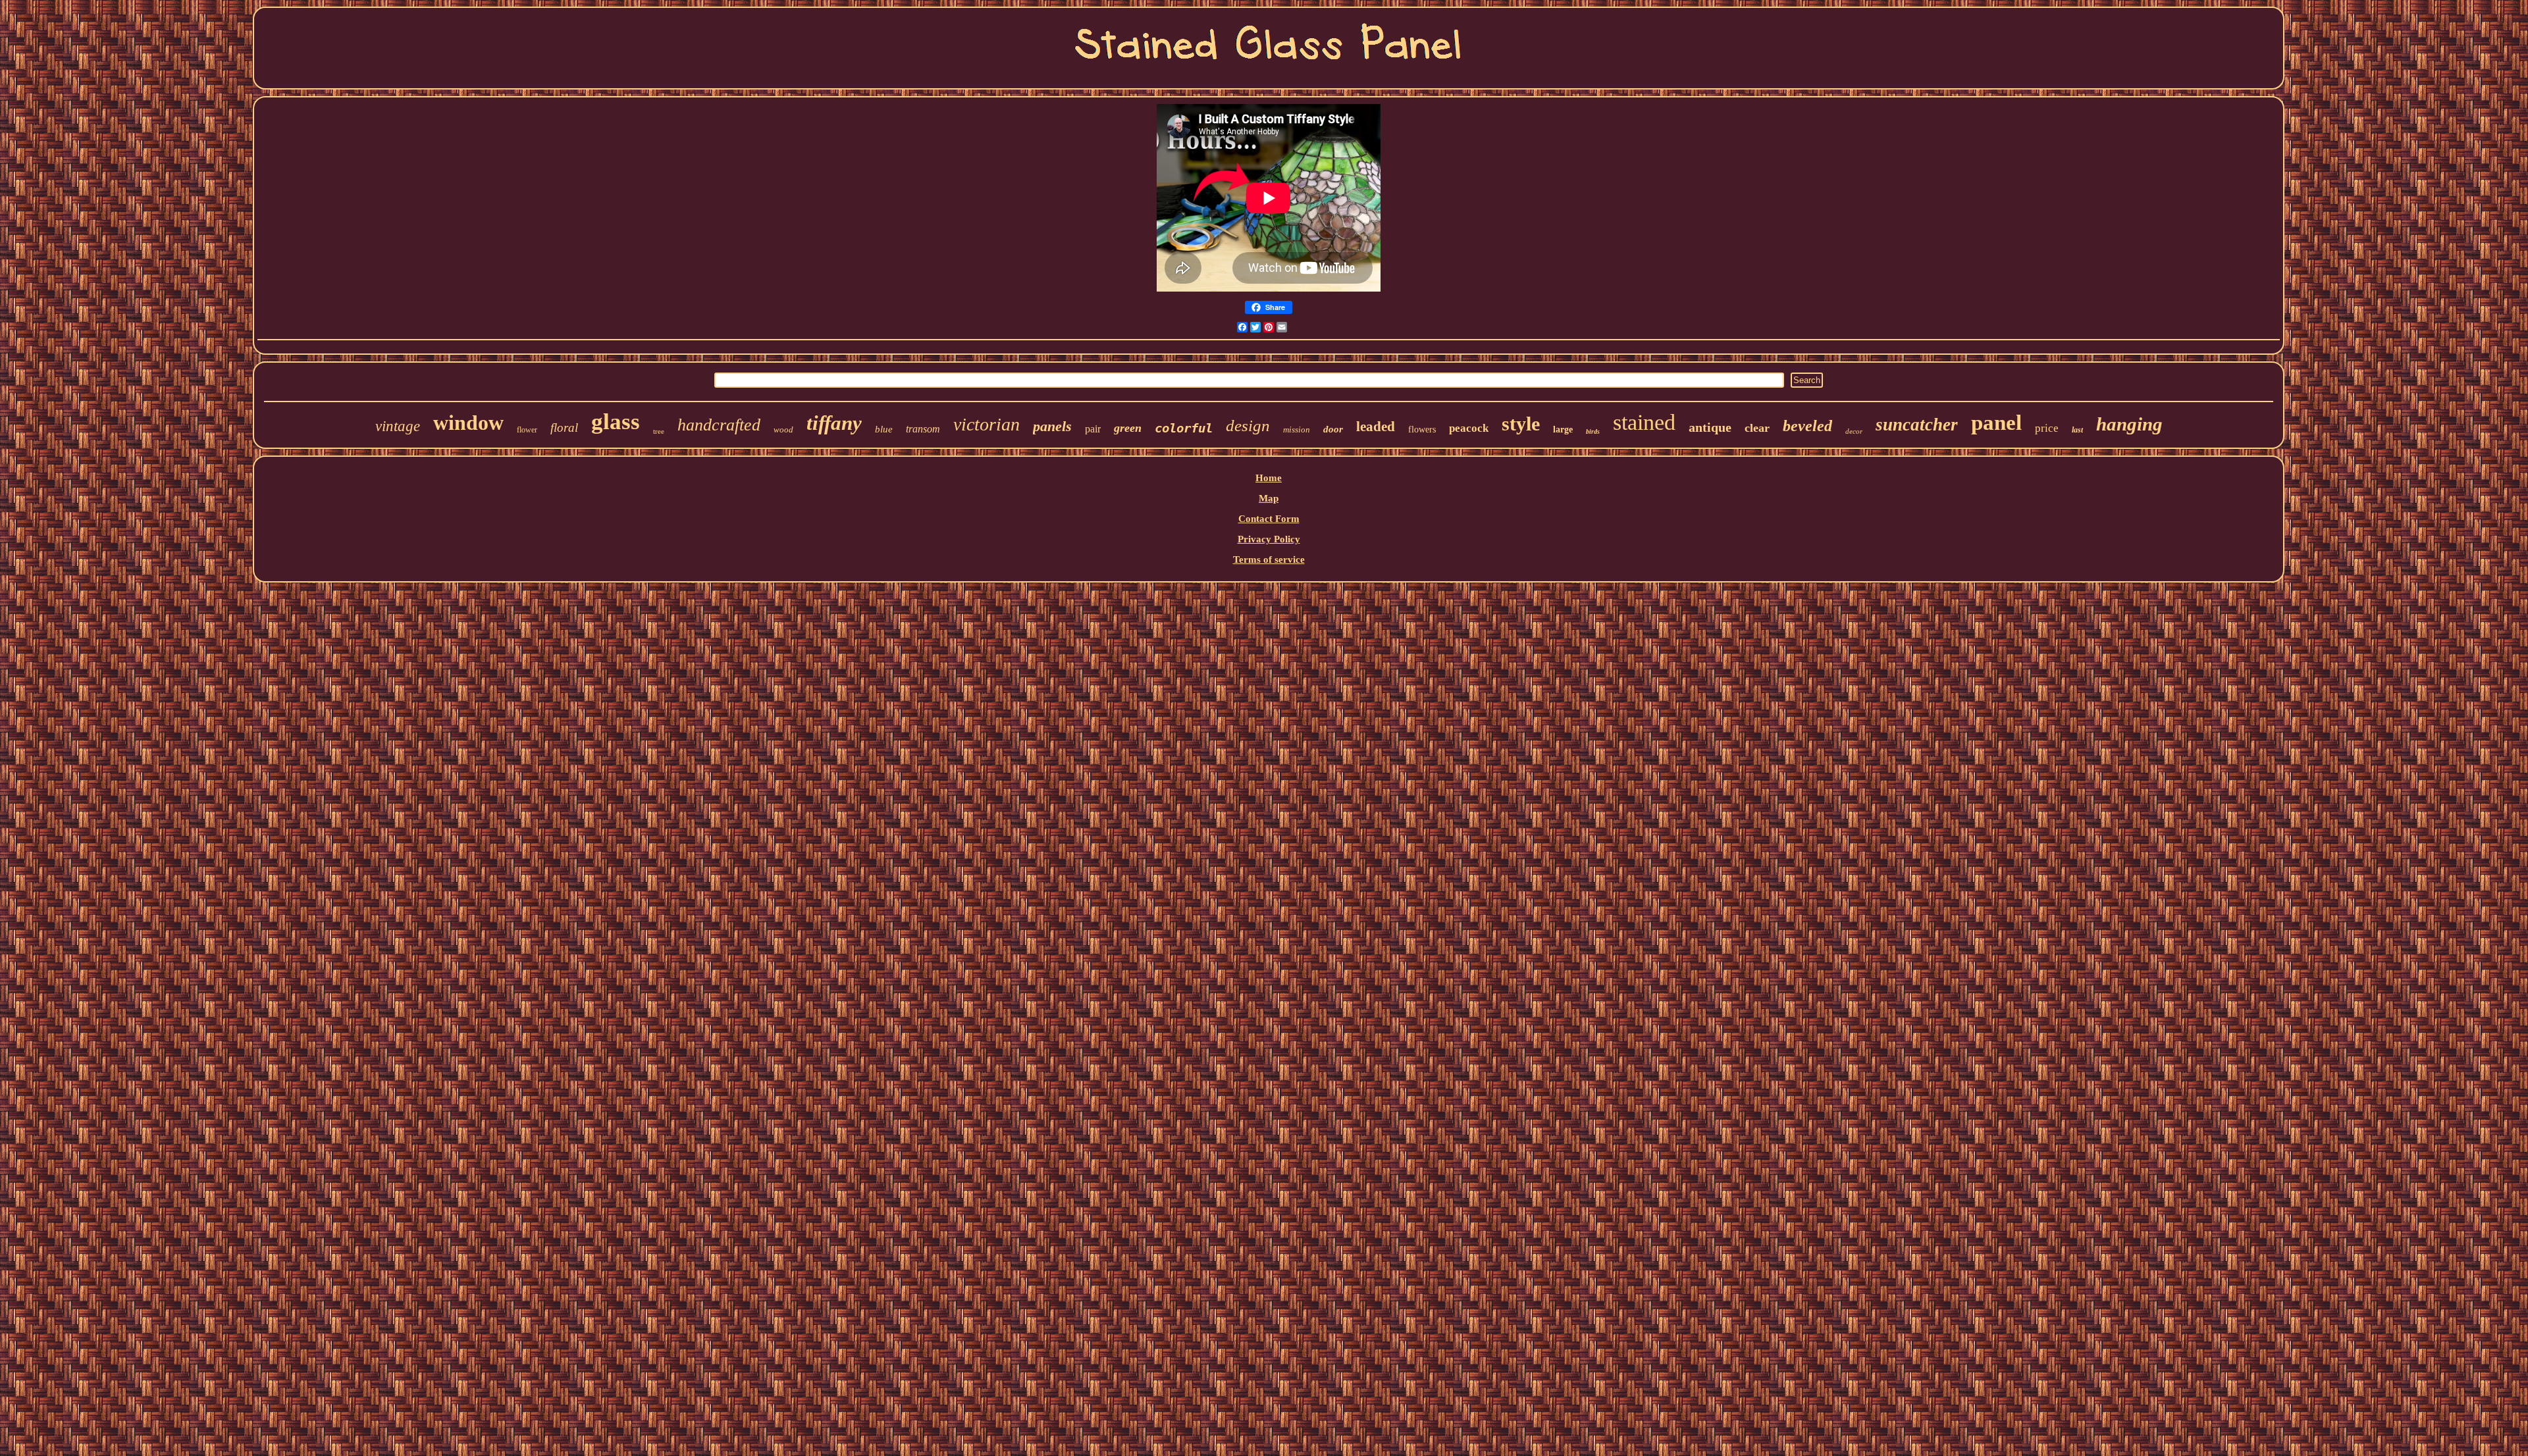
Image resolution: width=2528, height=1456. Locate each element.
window (468, 423)
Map (1269, 498)
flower (527, 430)
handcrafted (719, 425)
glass (616, 422)
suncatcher (1917, 425)
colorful (1184, 428)
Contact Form (1269, 519)
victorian (987, 424)
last (2077, 430)
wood (783, 429)
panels (1052, 426)
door (1333, 429)
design (1248, 426)
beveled (1807, 426)
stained (1644, 422)
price (2047, 428)
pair (1093, 429)
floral (564, 428)
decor (1854, 431)
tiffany (834, 423)
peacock (1469, 428)
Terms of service (1269, 559)
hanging (2129, 424)
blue (884, 429)
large (1563, 429)
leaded (1376, 427)
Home (1269, 478)
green (1128, 428)
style (1521, 424)
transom (923, 429)
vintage (398, 426)
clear (1757, 428)
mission (1297, 429)
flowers (1422, 429)
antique (1710, 427)
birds (1593, 431)
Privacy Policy (1269, 539)
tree (659, 431)
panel (1996, 423)
